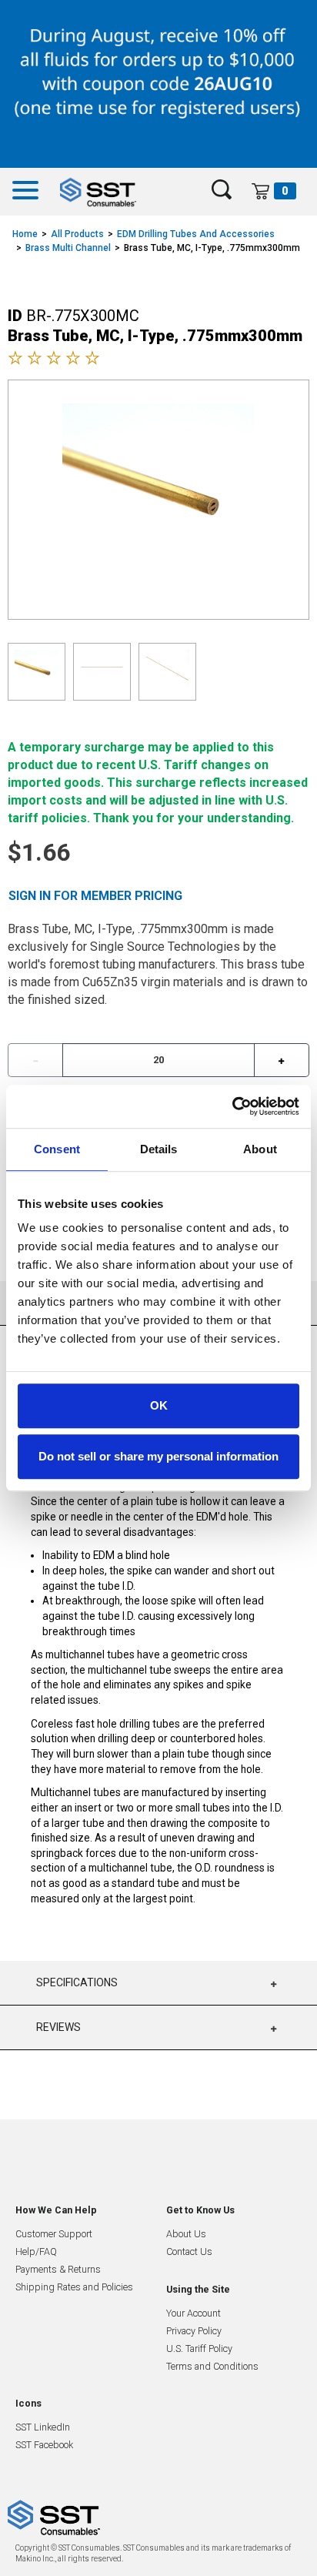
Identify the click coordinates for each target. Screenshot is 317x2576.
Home (25, 234)
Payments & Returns (58, 2269)
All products (77, 234)
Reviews (58, 2027)
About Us (186, 2234)
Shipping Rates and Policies (74, 2287)
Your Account (194, 2313)
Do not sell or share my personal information (158, 1456)
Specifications (77, 1982)
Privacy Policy (194, 2331)
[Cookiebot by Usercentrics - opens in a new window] (232, 1106)
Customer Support (54, 2234)
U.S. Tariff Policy (199, 2349)
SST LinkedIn (43, 2427)
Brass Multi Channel (68, 248)
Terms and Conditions (212, 2366)
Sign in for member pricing (95, 896)
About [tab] (260, 1149)
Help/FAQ (36, 2251)
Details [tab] (159, 1149)
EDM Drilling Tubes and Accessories (196, 234)
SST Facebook (44, 2445)
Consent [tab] (57, 1149)
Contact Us (189, 2251)
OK (159, 1405)
